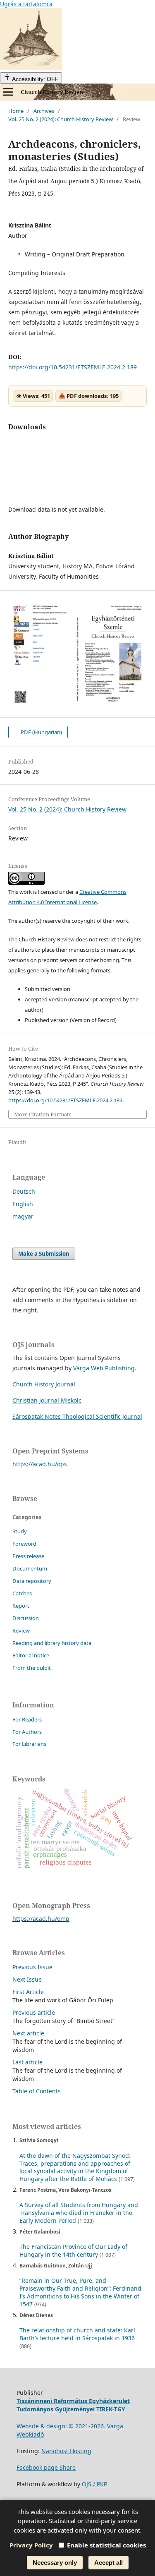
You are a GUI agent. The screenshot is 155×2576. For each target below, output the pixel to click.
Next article (28, 2033)
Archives (44, 111)
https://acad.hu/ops (40, 1464)
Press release (28, 1556)
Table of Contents (37, 2091)
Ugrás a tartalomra (26, 4)
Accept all (108, 2563)
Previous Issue (32, 1967)
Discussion (26, 1618)
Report (21, 1606)
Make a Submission (44, 1254)
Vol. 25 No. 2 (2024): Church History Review (61, 119)
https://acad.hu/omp (41, 1919)
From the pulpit (32, 1668)
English (23, 1204)
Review (21, 1630)
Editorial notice (31, 1655)
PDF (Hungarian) (41, 732)
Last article (27, 2062)
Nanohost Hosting (66, 2451)
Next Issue (27, 1979)
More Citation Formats (43, 1114)
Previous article (34, 2012)
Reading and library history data (52, 1643)
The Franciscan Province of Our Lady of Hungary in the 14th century (73, 2250)
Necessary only (55, 2563)
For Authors (27, 1732)
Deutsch (24, 1191)
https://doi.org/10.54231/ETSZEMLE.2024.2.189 (73, 367)
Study (20, 1531)
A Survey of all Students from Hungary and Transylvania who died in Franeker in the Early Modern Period (79, 2213)
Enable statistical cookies (106, 2545)
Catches (22, 1593)
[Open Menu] (8, 92)
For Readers (27, 1719)
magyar (23, 1216)
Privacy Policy (31, 2545)
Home (16, 111)
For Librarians (29, 1744)
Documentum (30, 1568)
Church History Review (52, 92)
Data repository (32, 1581)
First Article (28, 1992)
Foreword (24, 1544)
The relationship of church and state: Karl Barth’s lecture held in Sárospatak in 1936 (77, 2334)
